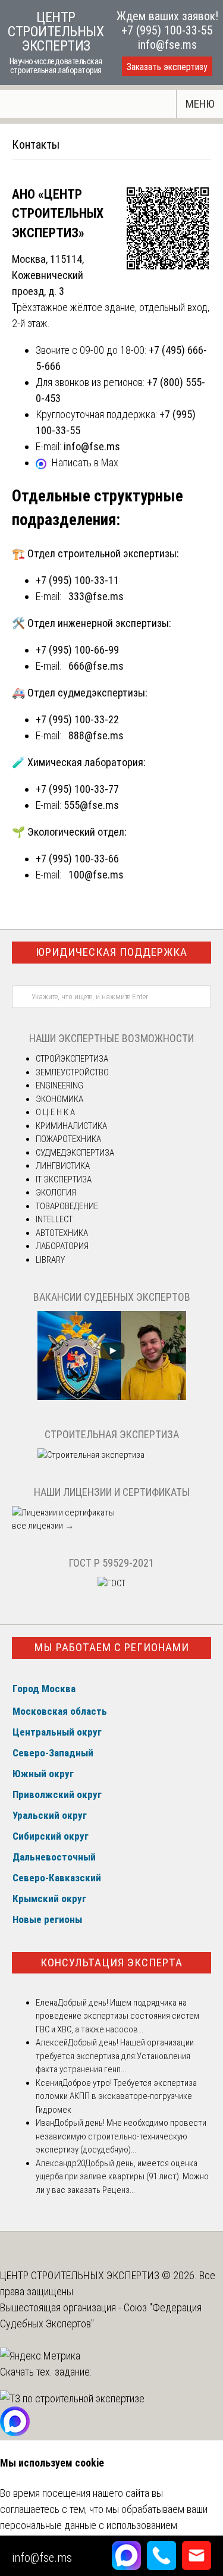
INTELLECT (54, 1219)
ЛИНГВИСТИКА (63, 1166)
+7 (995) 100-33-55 (167, 30)
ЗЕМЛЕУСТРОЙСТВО (72, 1072)
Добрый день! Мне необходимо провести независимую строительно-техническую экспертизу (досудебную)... (121, 2136)
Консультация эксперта (111, 1962)
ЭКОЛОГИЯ (56, 1193)
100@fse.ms (96, 875)
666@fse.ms (96, 666)
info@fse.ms (167, 45)
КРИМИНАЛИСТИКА (71, 1126)
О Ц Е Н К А (55, 1112)
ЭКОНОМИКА (59, 1099)
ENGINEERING (59, 1085)
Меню (200, 104)
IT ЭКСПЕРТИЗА (64, 1179)
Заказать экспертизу (167, 67)
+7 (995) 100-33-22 (77, 719)
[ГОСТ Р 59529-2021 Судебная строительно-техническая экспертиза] (111, 1583)
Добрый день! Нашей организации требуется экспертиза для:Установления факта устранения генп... (115, 2056)
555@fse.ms (91, 805)
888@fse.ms (96, 735)
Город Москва (44, 1689)
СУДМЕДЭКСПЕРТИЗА (75, 1153)
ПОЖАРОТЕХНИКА (68, 1139)
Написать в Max (85, 462)
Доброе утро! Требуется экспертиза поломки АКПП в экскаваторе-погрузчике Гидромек (116, 2096)
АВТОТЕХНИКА (62, 1233)
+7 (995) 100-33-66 (77, 859)
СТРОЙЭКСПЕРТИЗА (72, 1059)
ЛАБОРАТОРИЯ (62, 1246)
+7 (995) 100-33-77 (77, 789)
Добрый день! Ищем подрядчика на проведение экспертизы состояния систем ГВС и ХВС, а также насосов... (117, 2016)
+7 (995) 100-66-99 (77, 650)
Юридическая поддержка (111, 952)
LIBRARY (50, 1260)
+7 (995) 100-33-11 (77, 580)
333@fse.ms (96, 596)
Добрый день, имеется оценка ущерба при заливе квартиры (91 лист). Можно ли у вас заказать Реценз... (122, 2177)
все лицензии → (43, 1526)
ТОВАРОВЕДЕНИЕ (67, 1206)
